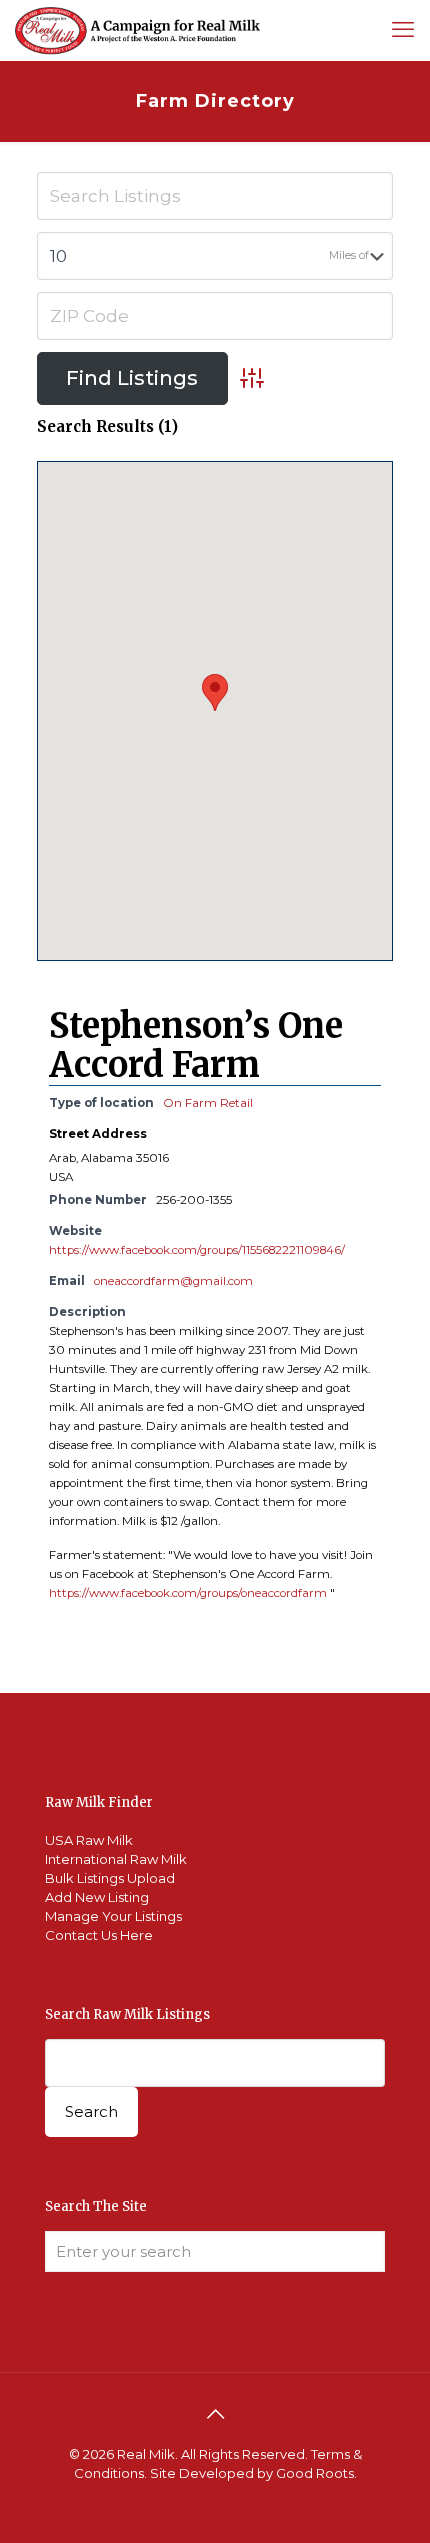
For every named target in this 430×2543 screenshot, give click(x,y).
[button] (215, 692)
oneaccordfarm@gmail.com (173, 1281)
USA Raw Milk (89, 1840)
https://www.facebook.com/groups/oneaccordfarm (188, 1593)
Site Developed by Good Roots (252, 2473)
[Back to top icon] (215, 2414)
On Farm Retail (208, 1103)
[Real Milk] (137, 30)
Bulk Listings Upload (110, 1878)
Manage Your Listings (113, 1916)
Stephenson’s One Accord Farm (196, 1045)
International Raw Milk (116, 1859)
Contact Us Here (99, 1935)
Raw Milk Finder (99, 1802)
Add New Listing (97, 1897)
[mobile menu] (403, 30)
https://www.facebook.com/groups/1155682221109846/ (197, 1250)
